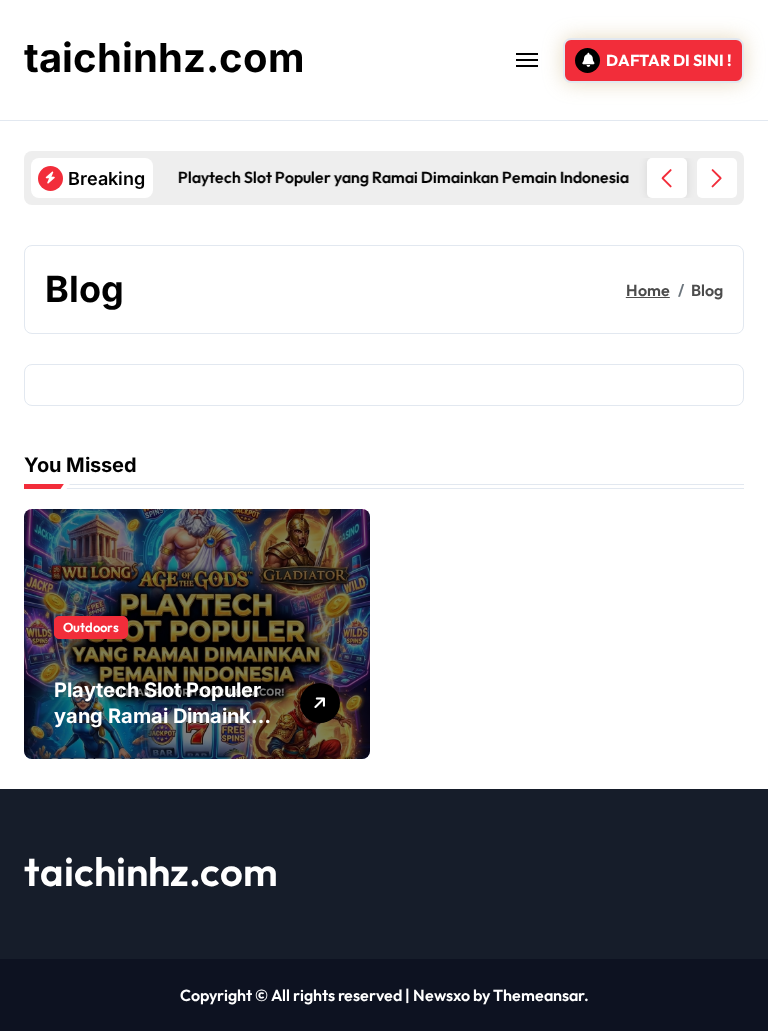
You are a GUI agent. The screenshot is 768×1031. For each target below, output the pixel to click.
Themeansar (538, 995)
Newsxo (441, 995)
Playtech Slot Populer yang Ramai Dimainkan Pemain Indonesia (164, 716)
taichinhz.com (164, 57)
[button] (717, 178)
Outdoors (91, 627)
